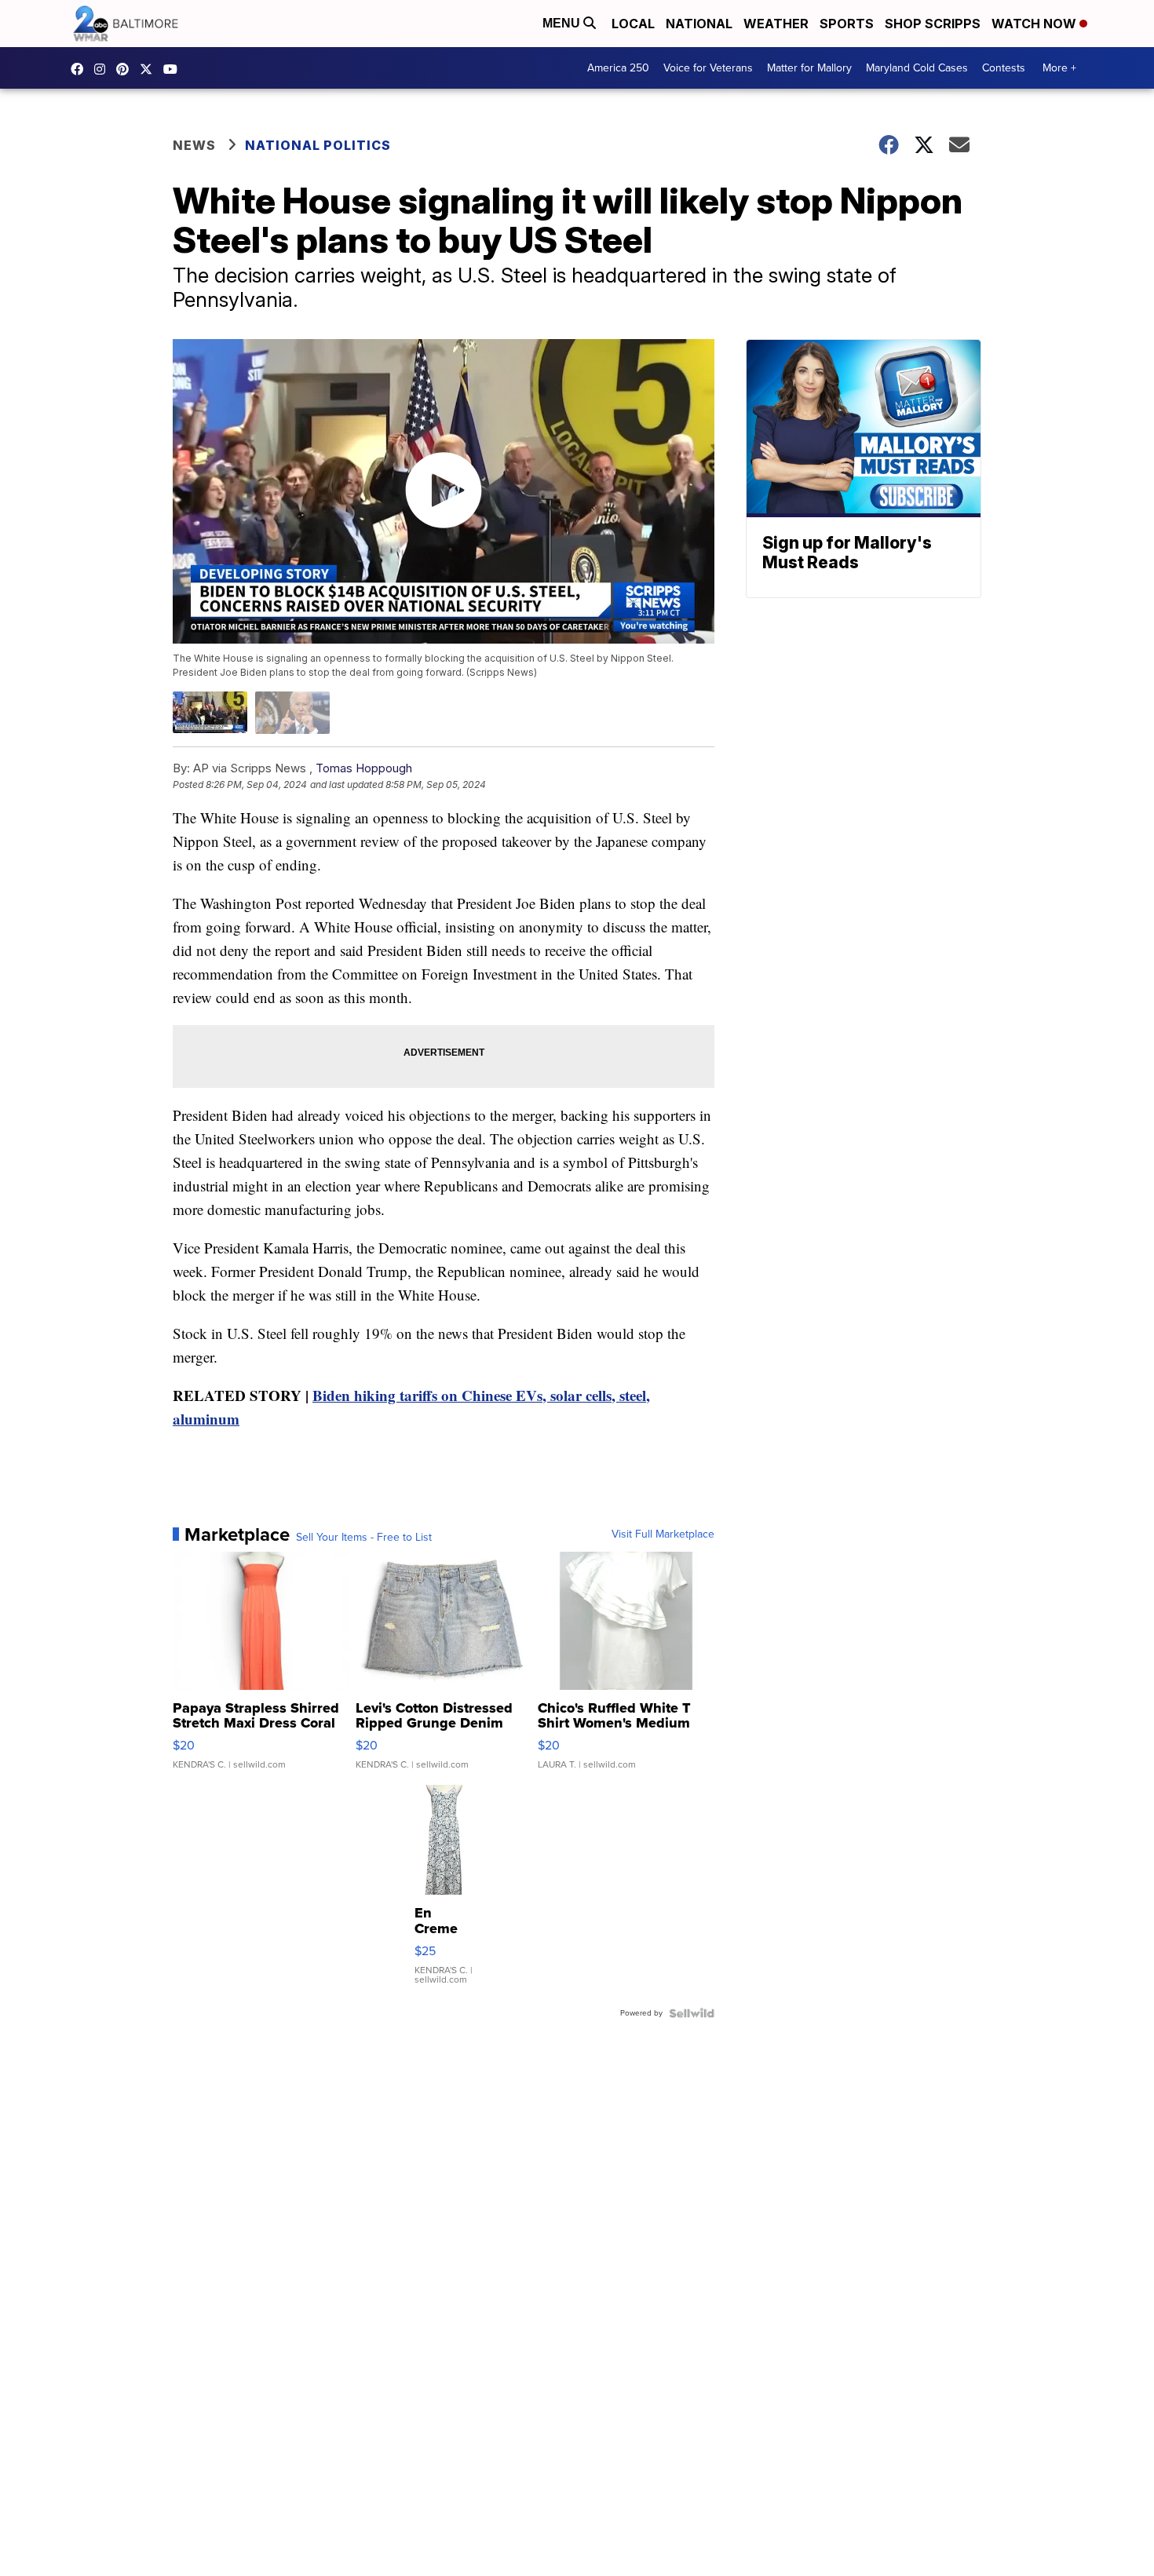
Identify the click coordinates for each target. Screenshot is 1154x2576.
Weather (776, 24)
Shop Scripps (933, 24)
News (194, 145)
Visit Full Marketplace (663, 1534)
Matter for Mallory (809, 68)
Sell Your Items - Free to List (364, 1538)
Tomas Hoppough (364, 768)
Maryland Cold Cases (917, 68)
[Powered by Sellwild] (692, 2013)
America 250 (618, 68)
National (699, 24)
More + (1059, 68)
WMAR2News (126, 69)
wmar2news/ (81, 69)
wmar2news (104, 69)
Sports (847, 24)
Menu (563, 23)
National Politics (318, 145)
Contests (1004, 68)
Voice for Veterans (708, 68)
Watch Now (1035, 24)
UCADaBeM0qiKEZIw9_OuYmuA (174, 69)
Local (633, 24)
